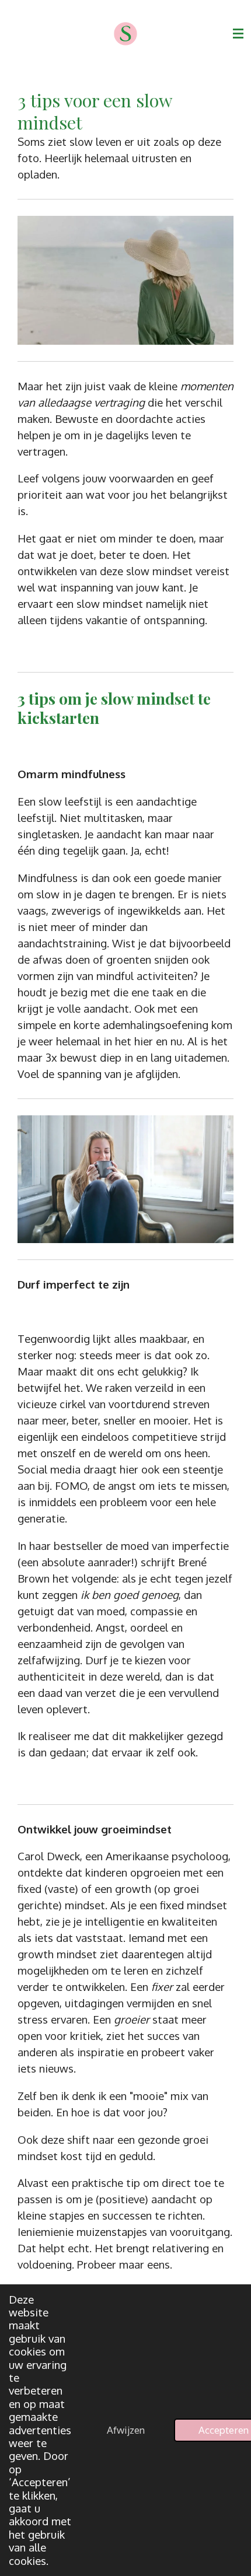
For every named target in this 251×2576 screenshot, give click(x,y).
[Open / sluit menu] (238, 34)
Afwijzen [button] (126, 2430)
